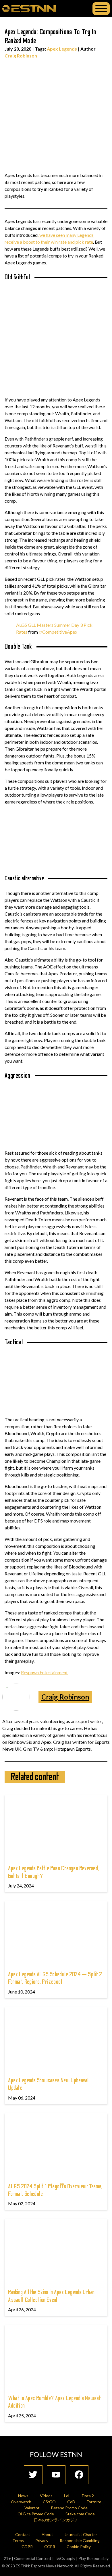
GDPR (27, 2547)
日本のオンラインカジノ (56, 2520)
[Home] (29, 8)
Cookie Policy (79, 2547)
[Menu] (101, 9)
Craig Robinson (21, 56)
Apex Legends (62, 49)
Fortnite (94, 2502)
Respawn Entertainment (44, 1672)
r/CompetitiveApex (58, 632)
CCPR (50, 2547)
